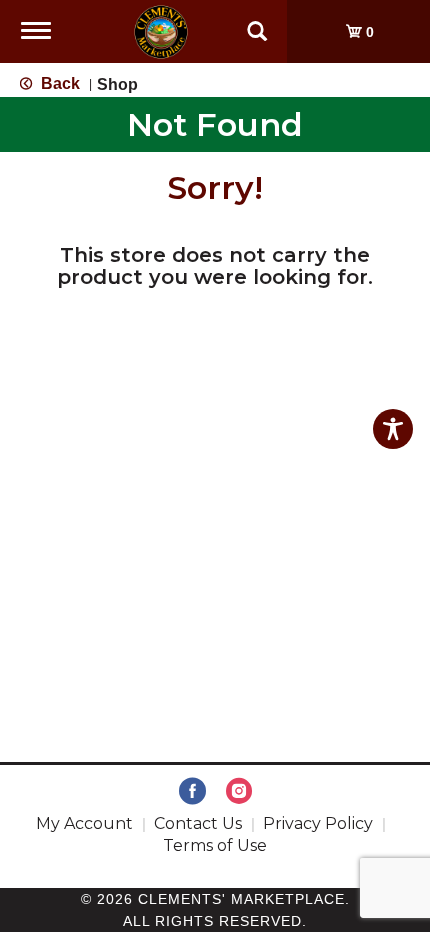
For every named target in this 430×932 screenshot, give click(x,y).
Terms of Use (215, 845)
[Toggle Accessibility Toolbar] (393, 429)
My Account (84, 823)
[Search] (257, 22)
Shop (117, 84)
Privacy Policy (318, 823)
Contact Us (198, 823)
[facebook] (192, 792)
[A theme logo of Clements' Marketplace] (161, 30)
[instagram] (239, 792)
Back (58, 83)
